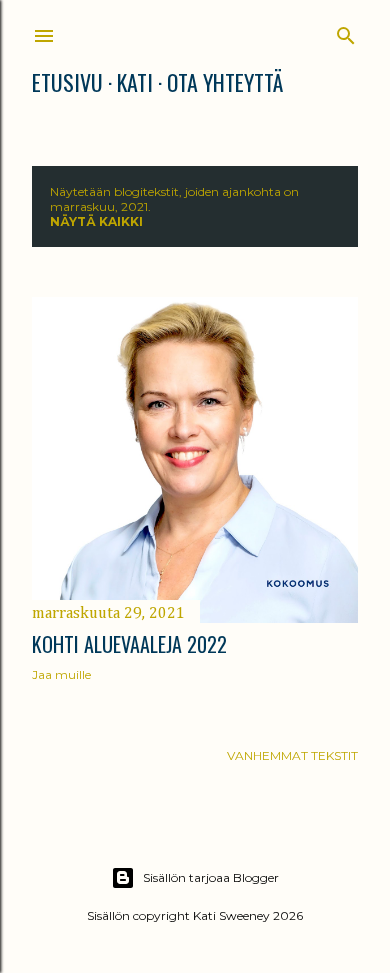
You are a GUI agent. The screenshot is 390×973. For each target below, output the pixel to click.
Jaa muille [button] (61, 674)
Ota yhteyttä (225, 82)
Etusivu (67, 82)
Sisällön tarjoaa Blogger (211, 877)
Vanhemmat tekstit (292, 755)
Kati (135, 82)
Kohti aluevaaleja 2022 (129, 644)
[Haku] (346, 31)
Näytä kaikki (96, 221)
